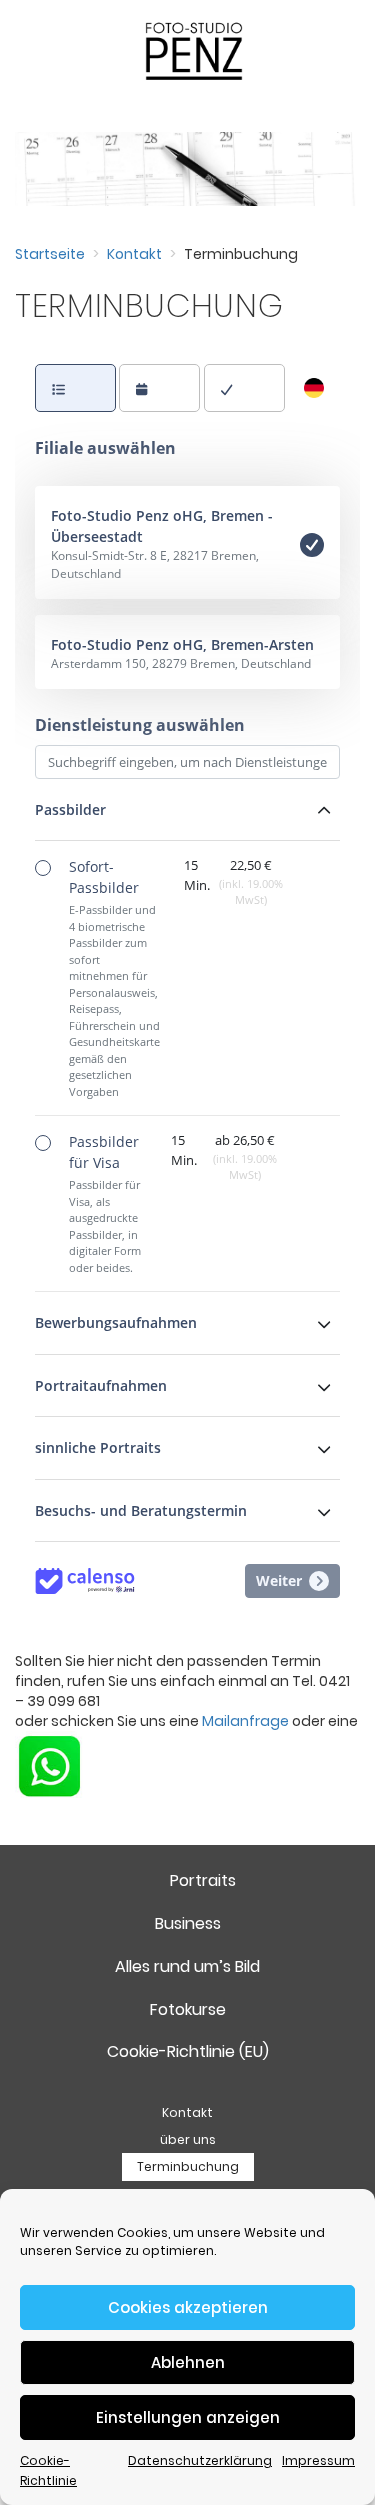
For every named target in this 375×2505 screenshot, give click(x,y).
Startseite (50, 254)
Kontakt (134, 254)
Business (188, 1923)
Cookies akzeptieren (188, 2307)
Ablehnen (188, 2362)
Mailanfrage (245, 1721)
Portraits (203, 1880)
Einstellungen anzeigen (188, 2417)
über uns (188, 2139)
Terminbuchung (188, 2166)
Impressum (318, 2460)
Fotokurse (188, 2009)
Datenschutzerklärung (200, 2460)
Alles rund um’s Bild (187, 1966)
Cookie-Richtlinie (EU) (188, 2051)
